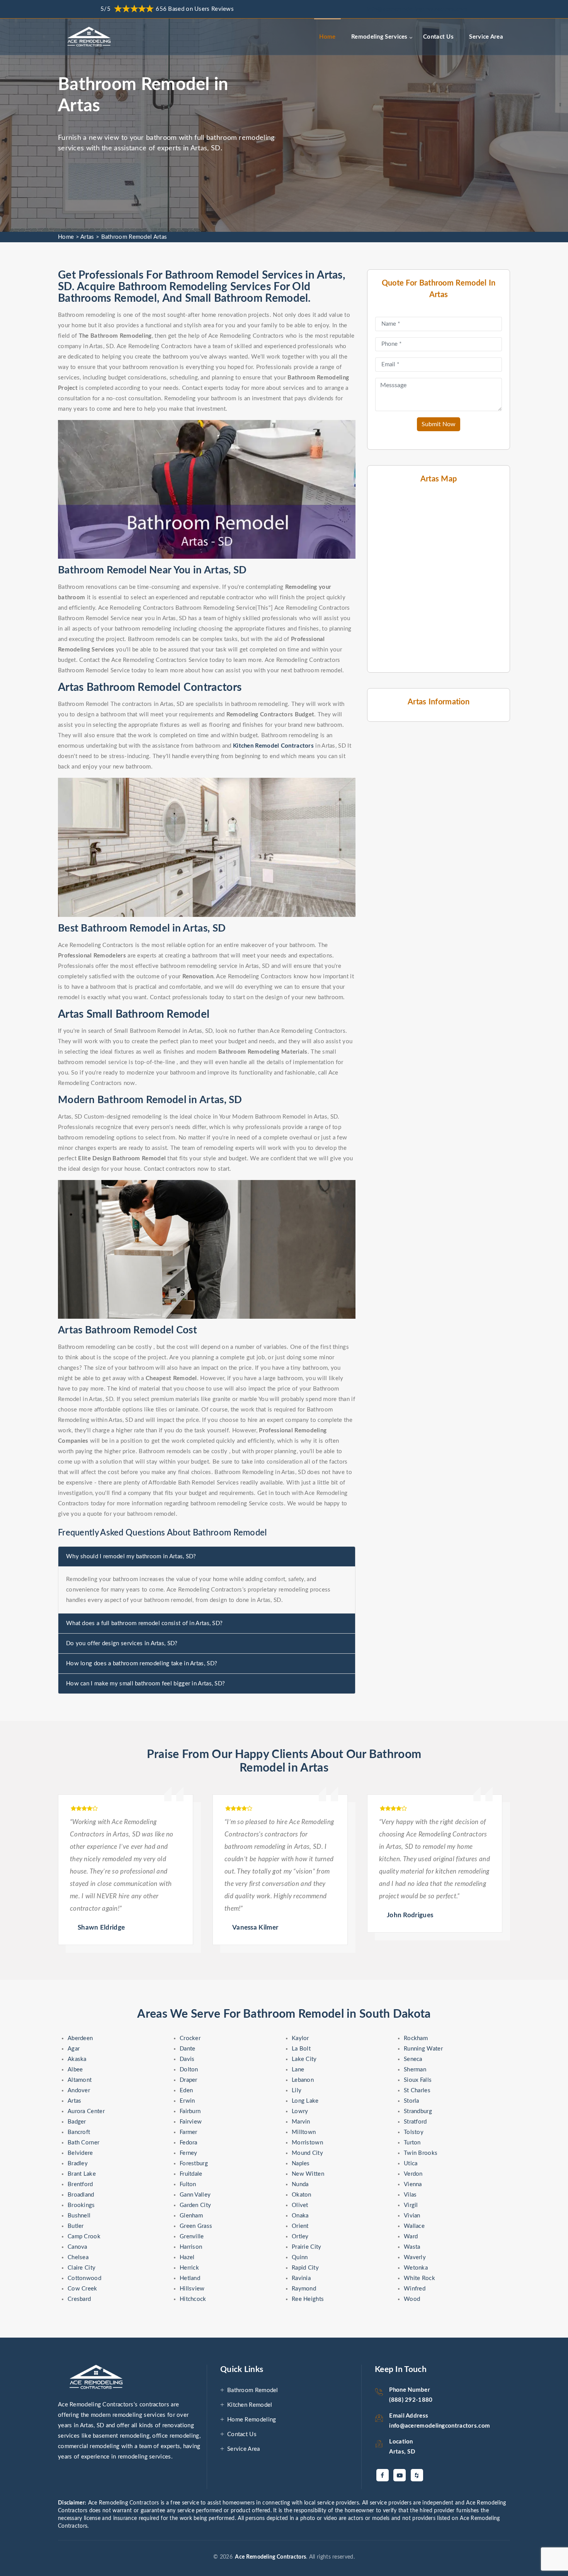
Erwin (187, 2101)
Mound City (307, 2153)
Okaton (302, 2195)
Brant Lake (82, 2174)
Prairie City (307, 2247)
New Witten (308, 2174)
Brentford (80, 2184)
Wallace (414, 2226)
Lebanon (303, 2080)
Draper (189, 2080)
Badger (77, 2122)
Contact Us (438, 37)
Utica (411, 2164)
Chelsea (78, 2257)
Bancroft (79, 2132)
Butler (76, 2226)
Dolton (189, 2070)
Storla (412, 2101)
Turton (412, 2143)
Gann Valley (195, 2195)
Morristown (307, 2143)
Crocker (190, 2038)
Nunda (300, 2184)
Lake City (304, 2059)
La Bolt (301, 2049)
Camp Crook (84, 2237)
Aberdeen (80, 2038)
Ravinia (301, 2278)
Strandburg (418, 2111)
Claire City (82, 2268)
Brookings (81, 2205)
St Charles (417, 2091)
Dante (188, 2049)
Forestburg (194, 2164)
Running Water (423, 2049)
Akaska (77, 2059)
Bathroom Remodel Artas (134, 237)
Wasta (412, 2247)
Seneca (413, 2059)
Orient (300, 2226)
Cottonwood (84, 2278)
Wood (412, 2299)
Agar (74, 2049)
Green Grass (196, 2226)
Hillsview (192, 2289)
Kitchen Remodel (250, 2405)
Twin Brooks (421, 2153)
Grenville (192, 2237)
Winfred (415, 2289)
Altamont (80, 2080)
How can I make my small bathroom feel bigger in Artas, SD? (145, 1684)
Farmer (189, 2132)
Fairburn (190, 2111)
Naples (301, 2164)
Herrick (189, 2268)
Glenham (191, 2216)
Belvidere (80, 2153)
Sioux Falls (418, 2080)
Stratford (415, 2122)
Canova (77, 2247)
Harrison (191, 2247)
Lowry (300, 2111)
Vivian (412, 2216)
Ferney (189, 2153)
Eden (186, 2091)
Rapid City (305, 2268)
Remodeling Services (379, 37)
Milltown (304, 2132)
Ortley (300, 2237)
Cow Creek (82, 2289)
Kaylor (300, 2038)
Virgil (411, 2205)
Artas (87, 237)
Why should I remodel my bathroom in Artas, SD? (131, 1557)
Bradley (78, 2164)
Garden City (195, 2205)
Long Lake (305, 2101)
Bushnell (79, 2216)
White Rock (419, 2278)
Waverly (415, 2257)
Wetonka (416, 2268)
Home (327, 37)
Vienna (413, 2184)
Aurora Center (86, 2111)
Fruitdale (191, 2174)
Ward (411, 2237)
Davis (187, 2059)
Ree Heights (308, 2299)
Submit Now (439, 424)
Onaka (300, 2216)
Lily (297, 2091)
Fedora (189, 2143)
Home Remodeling (252, 2420)
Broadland (81, 2195)
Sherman (415, 2070)
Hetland (190, 2278)
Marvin (301, 2122)
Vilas (410, 2195)
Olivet (300, 2205)
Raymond (304, 2289)
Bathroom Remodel (253, 2390)
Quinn (300, 2257)
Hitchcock (193, 2299)
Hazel (187, 2257)
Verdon (413, 2174)
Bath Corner (83, 2143)
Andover (79, 2091)
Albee (75, 2070)
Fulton (188, 2184)
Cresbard (79, 2299)
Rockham (416, 2038)
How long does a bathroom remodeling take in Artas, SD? (142, 1664)
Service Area (486, 37)
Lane (298, 2070)
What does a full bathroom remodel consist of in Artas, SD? (144, 1623)
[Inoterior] (90, 37)
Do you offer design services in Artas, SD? (122, 1643)
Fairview (191, 2122)
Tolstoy (414, 2132)
